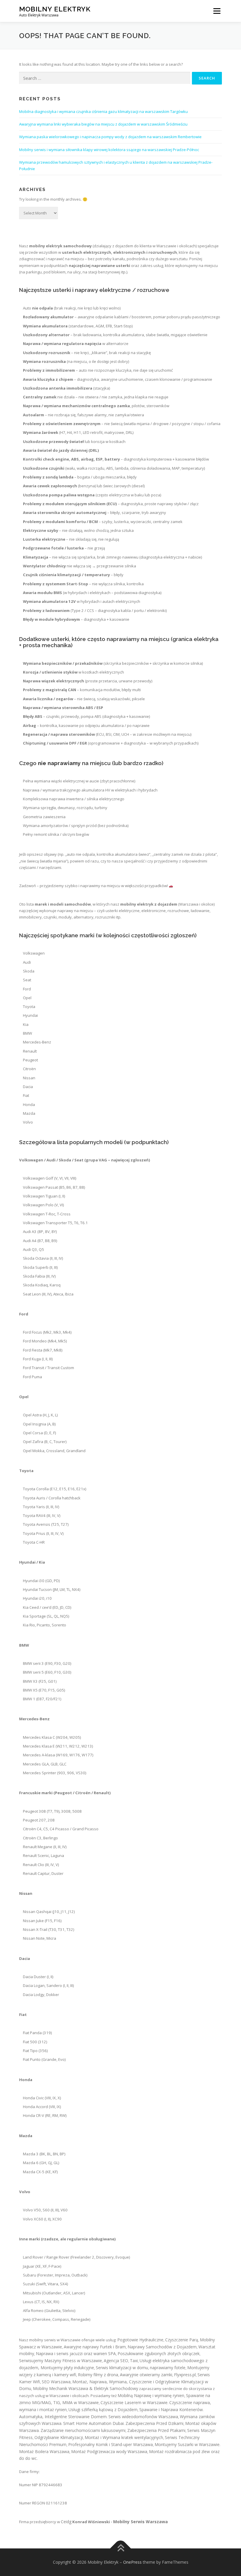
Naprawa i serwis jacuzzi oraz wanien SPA (76, 2353)
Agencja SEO (116, 2361)
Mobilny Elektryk (55, 9)
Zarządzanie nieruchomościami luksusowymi (83, 2430)
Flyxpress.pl (185, 2375)
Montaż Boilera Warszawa (44, 2451)
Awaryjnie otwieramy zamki (146, 2375)
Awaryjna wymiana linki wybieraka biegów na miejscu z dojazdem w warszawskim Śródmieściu (103, 124)
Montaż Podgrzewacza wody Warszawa (109, 2451)
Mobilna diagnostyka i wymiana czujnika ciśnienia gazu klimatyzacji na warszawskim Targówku (103, 111)
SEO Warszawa (56, 2382)
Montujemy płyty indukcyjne (67, 2368)
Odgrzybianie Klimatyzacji (59, 2437)
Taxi (134, 2361)
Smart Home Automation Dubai (93, 2423)
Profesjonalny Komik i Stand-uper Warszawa (111, 2444)
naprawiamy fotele (168, 2368)
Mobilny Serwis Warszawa (140, 2522)
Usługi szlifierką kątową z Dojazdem (103, 2410)
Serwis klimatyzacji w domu (122, 2368)
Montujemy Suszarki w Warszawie (187, 2444)
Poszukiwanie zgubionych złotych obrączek (159, 2353)
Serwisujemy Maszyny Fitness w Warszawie (61, 2361)
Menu (217, 11)
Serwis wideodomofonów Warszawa (143, 2417)
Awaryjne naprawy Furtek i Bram (95, 2347)
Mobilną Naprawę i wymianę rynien (151, 2395)
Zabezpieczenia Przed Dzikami (154, 2423)
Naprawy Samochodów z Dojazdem (162, 2347)
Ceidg (66, 2522)
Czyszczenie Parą (182, 2340)
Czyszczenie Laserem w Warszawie (134, 2402)
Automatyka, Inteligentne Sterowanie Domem (63, 2417)
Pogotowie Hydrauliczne (140, 2340)
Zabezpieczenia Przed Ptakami (156, 2430)
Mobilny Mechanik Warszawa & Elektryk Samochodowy (86, 2388)
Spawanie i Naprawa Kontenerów (171, 2410)
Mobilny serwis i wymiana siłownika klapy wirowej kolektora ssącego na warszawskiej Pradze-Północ (109, 150)
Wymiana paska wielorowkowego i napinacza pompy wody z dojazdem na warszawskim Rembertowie (110, 137)
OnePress (132, 2562)
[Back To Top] (121, 2549)
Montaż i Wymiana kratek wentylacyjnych (124, 2437)
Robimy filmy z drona (98, 2375)
